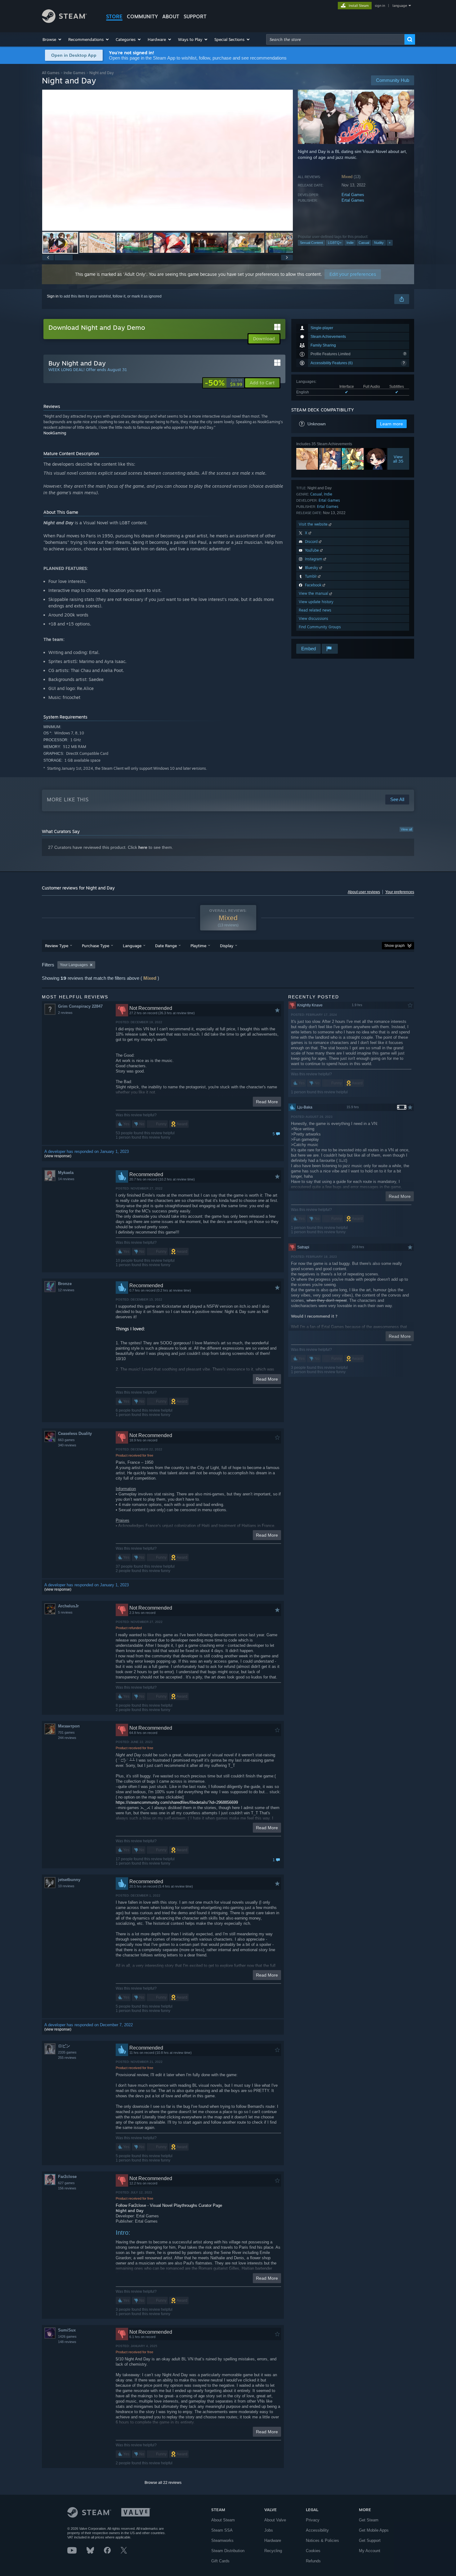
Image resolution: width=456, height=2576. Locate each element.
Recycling (273, 2551)
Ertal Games (353, 195)
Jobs (269, 2530)
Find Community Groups (320, 627)
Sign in (53, 296)
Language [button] (132, 946)
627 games (66, 2183)
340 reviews (67, 1445)
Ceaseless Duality (75, 1434)
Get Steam (369, 2520)
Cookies (313, 2551)
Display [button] (227, 946)
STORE (114, 16)
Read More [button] (267, 1102)
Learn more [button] (391, 424)
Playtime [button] (198, 946)
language (400, 6)
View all (406, 829)
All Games (51, 73)
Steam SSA (222, 2530)
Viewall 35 (398, 459)
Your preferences (400, 892)
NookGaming (55, 433)
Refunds (313, 2561)
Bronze (65, 1284)
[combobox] (335, 39)
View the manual (314, 593)
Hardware (273, 2540)
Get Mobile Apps (374, 2530)
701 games (66, 1732)
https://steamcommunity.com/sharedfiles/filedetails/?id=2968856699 (177, 1802)
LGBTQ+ (335, 243)
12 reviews (66, 1290)
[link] (224, 383)
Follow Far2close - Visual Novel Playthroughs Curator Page (169, 2205)
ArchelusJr (68, 1606)
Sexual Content (311, 243)
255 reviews (67, 2058)
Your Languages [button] (74, 965)
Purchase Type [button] (96, 946)
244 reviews (67, 1738)
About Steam (223, 2520)
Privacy (313, 2520)
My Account (370, 2551)
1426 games (67, 2336)
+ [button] (390, 243)
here (143, 847)
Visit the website (314, 524)
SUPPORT (195, 16)
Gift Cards (220, 2561)
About (171, 16)
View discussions (313, 618)
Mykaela (66, 1173)
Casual (364, 243)
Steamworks (222, 2540)
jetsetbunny (69, 1880)
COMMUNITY (142, 16)
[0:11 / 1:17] (168, 160)
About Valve (275, 2520)
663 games (66, 1440)
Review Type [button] (57, 946)
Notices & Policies (322, 2540)
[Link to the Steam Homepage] (64, 21)
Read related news (315, 610)
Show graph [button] (395, 946)
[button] (52, 39)
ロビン (64, 2046)
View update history (316, 602)
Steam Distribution (228, 2551)
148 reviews (67, 2342)
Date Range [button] (166, 946)
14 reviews (66, 1179)
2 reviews (65, 1013)
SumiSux (67, 2330)
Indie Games (74, 73)
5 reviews (65, 1612)
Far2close (67, 2177)
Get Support (370, 2540)
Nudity (379, 243)
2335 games (67, 2052)
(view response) (58, 1156)
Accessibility (317, 2530)
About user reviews (364, 892)
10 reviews (66, 1886)
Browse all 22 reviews (163, 2483)
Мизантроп (69, 1726)
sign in (380, 6)
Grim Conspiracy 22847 (80, 1006)
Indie (350, 243)
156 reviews (67, 2188)
